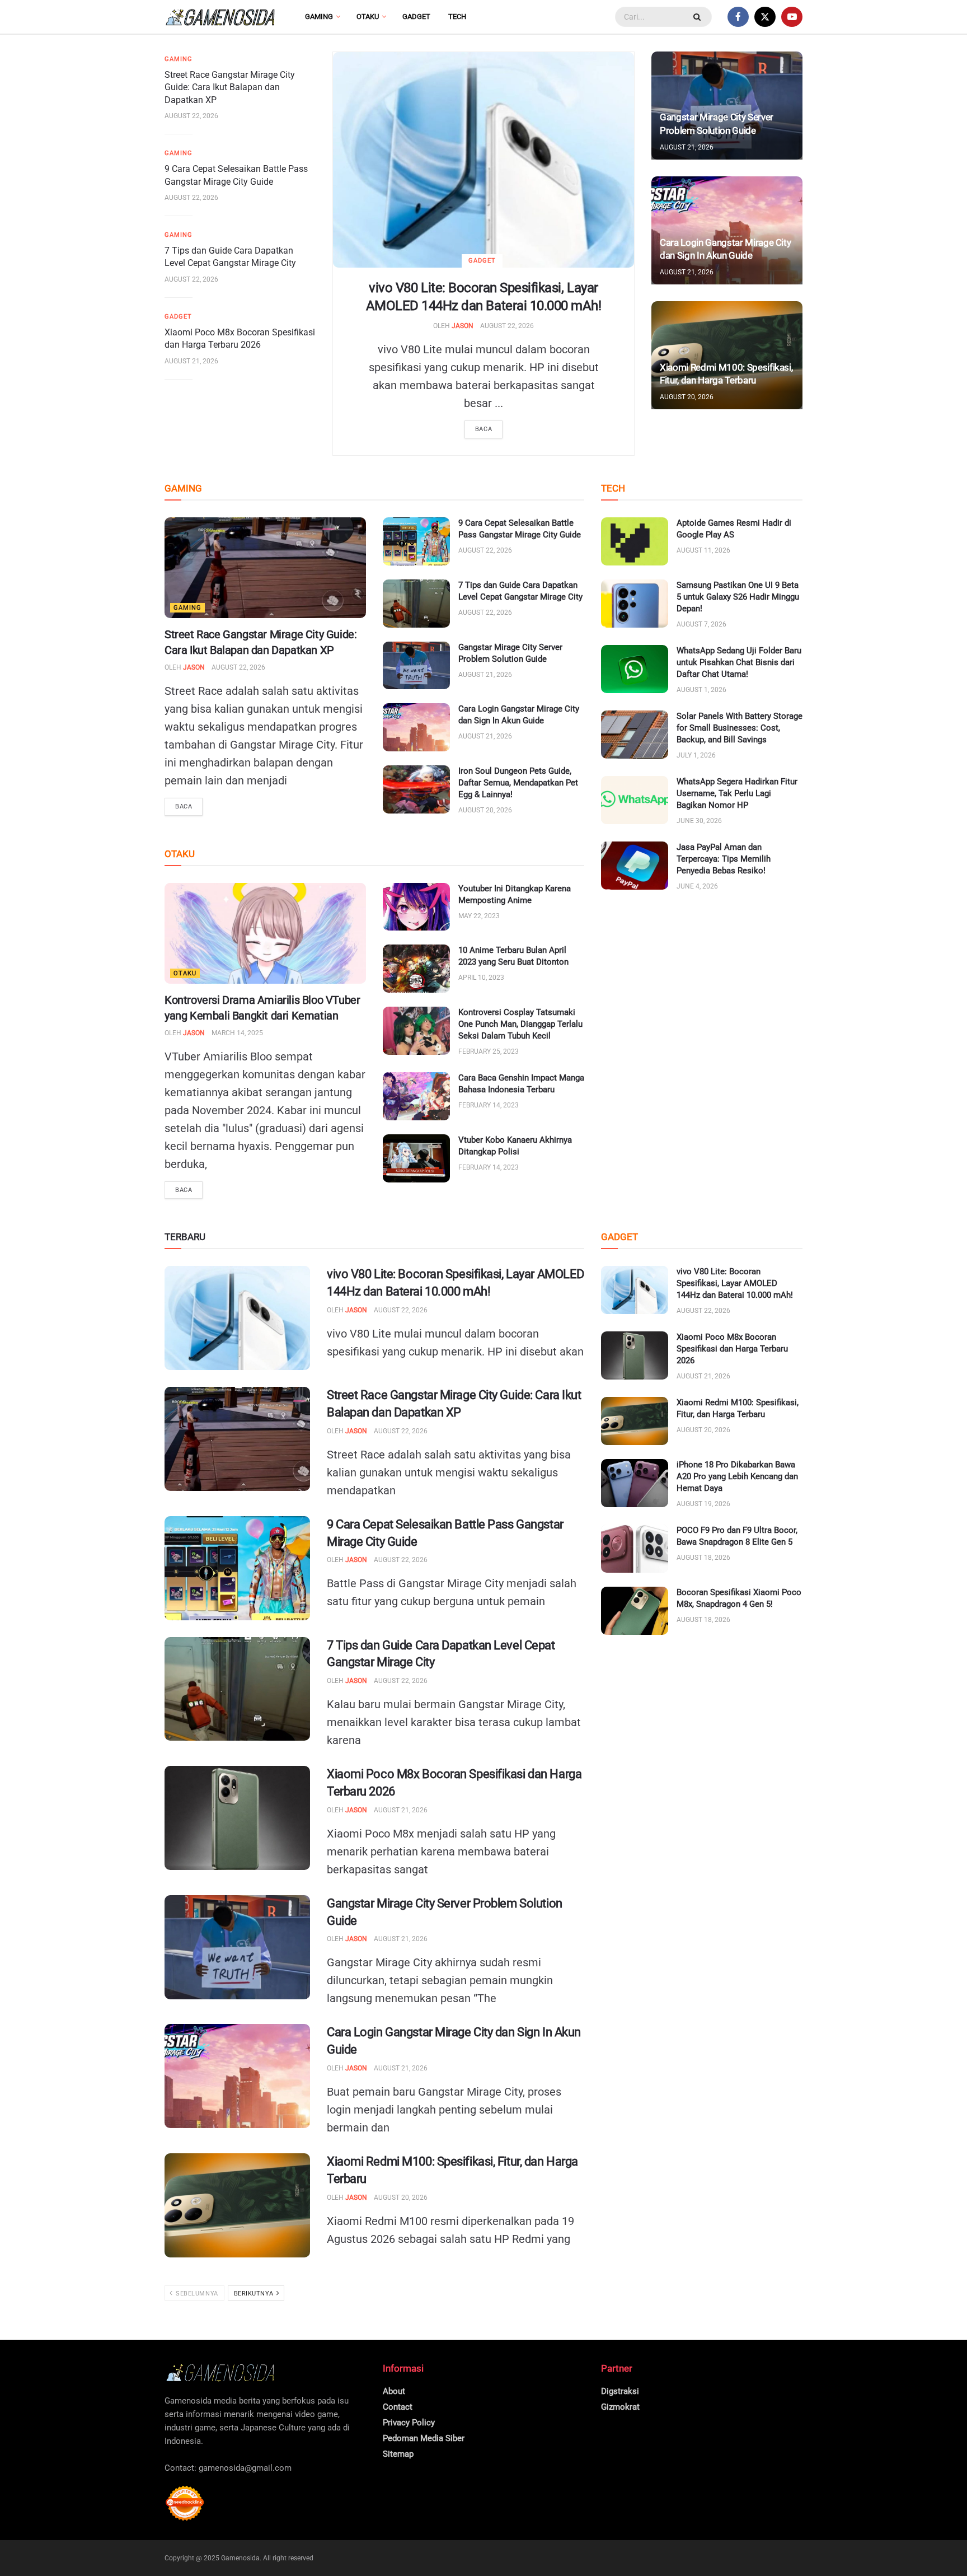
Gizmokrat (620, 2407)
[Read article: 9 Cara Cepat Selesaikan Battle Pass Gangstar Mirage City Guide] (416, 541)
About (394, 2391)
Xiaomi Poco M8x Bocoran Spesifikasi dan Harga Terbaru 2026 (732, 1349)
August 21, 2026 (191, 361)
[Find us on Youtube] (792, 17)
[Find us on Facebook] (738, 17)
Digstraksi (620, 2391)
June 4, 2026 (697, 886)
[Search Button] (698, 17)
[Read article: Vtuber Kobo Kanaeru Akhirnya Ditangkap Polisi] (416, 1158)
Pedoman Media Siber (424, 2438)
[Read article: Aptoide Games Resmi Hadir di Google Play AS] (635, 541)
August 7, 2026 (701, 624)
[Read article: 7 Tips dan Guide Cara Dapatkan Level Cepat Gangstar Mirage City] (416, 604)
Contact (398, 2407)
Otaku (368, 17)
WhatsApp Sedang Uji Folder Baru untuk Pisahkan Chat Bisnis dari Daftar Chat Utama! (739, 662)
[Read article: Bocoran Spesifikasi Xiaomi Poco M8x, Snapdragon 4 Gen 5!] (635, 1611)
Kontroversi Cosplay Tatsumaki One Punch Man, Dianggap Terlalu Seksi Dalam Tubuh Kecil (520, 1024)
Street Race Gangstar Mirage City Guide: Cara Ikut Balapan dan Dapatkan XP (230, 87)
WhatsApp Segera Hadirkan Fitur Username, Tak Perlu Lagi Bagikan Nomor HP (737, 793)
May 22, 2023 (479, 916)
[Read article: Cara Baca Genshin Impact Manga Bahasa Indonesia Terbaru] (416, 1096)
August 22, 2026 (507, 326)
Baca (483, 429)
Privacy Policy (409, 2423)
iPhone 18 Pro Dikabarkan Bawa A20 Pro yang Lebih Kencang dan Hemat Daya (737, 1476)
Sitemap (398, 2454)
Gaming (319, 17)
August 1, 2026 (701, 690)
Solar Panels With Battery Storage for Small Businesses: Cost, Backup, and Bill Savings (740, 728)
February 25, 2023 (489, 1051)
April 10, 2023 (481, 978)
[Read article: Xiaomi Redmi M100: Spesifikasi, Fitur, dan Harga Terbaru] (237, 2205)
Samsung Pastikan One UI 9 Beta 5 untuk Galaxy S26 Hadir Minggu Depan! (738, 597)
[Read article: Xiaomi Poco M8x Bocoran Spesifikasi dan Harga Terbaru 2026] (237, 1818)
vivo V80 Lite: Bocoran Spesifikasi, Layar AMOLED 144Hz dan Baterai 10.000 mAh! (735, 1283)
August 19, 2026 (703, 1504)
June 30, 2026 (699, 821)
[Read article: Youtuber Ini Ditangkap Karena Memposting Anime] (416, 907)
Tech (457, 17)
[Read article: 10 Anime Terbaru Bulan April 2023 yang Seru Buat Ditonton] (416, 969)
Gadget (416, 17)
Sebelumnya (196, 2294)
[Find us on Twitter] (765, 17)
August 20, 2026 (687, 397)
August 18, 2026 (703, 1558)
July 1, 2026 (696, 755)
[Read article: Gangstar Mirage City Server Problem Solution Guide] (416, 666)
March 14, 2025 (237, 1033)
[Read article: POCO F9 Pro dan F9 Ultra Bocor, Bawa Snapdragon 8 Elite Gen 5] (635, 1549)
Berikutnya (255, 2294)
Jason (463, 326)
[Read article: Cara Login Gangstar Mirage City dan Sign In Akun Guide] (416, 727)
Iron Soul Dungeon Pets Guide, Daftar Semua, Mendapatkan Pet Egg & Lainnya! (518, 783)
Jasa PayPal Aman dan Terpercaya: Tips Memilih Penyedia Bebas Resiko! (724, 859)
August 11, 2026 (703, 550)
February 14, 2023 (489, 1105)
